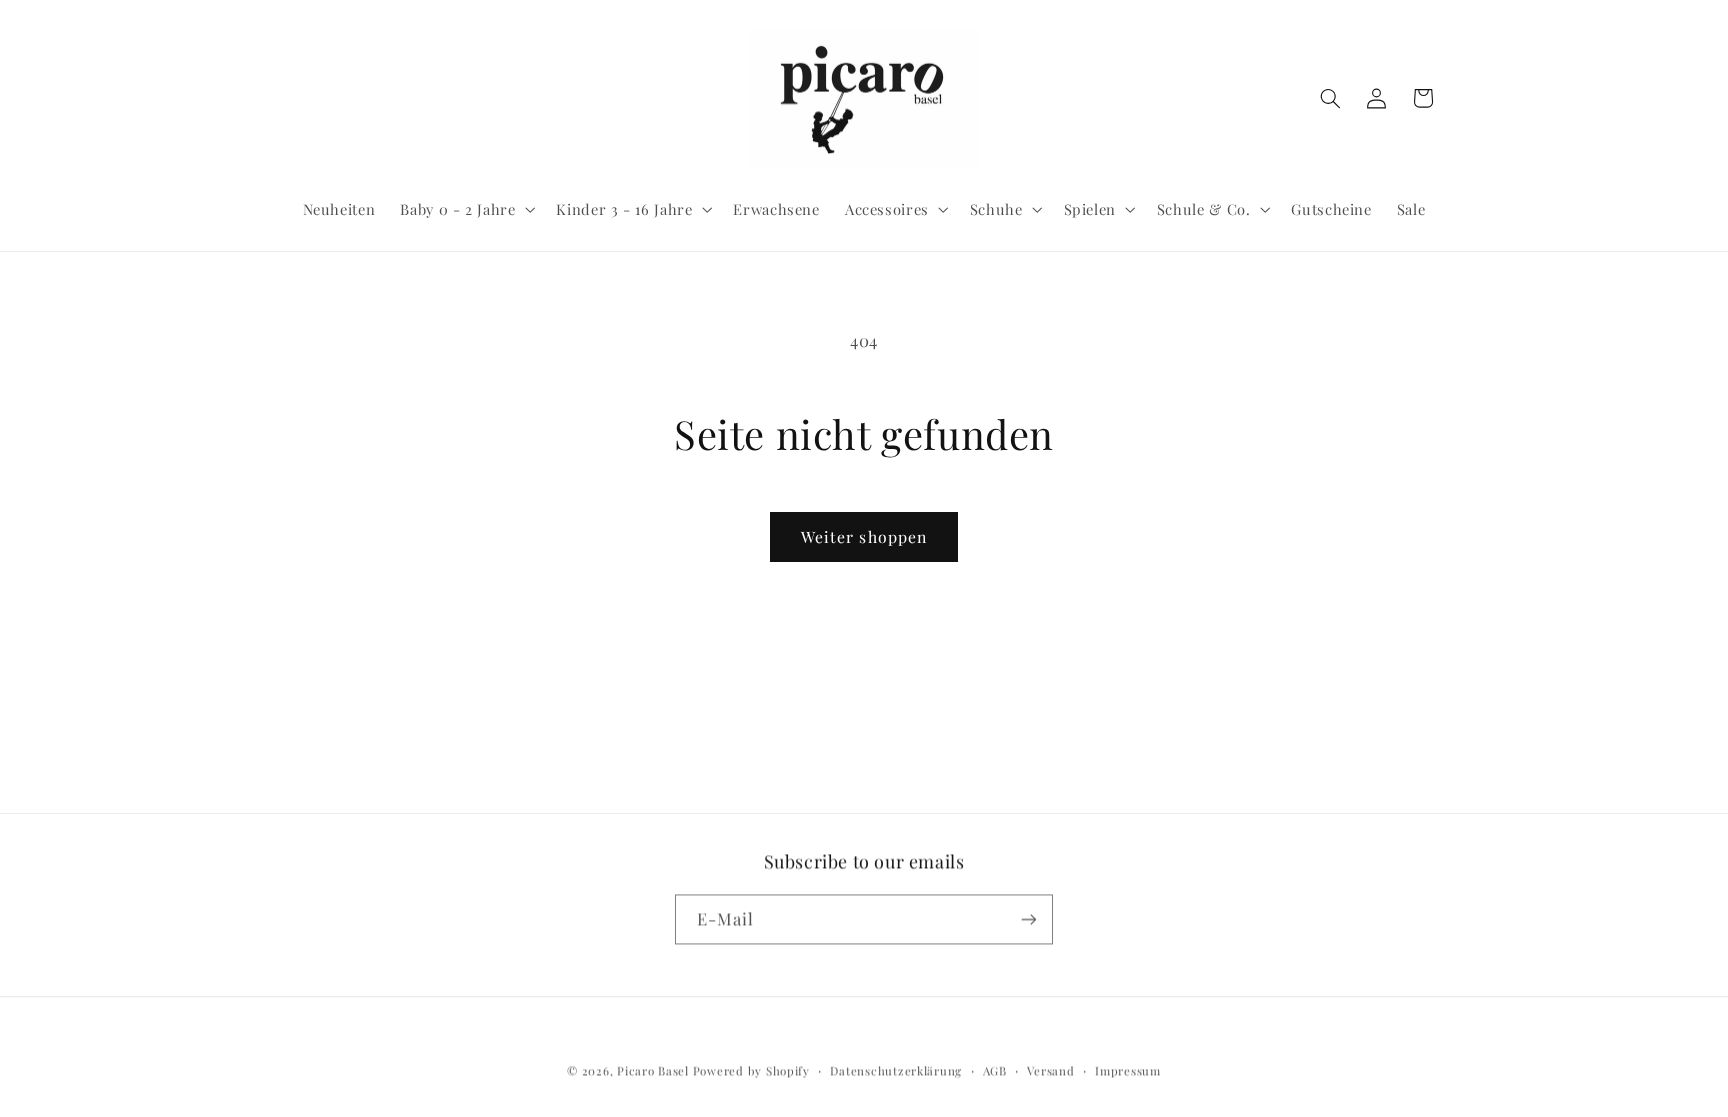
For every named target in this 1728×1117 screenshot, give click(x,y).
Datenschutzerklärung (896, 1070)
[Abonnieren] (1029, 918)
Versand (1050, 1070)
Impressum (1128, 1070)
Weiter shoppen (864, 536)
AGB (995, 1070)
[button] (466, 209)
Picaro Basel (653, 1070)
